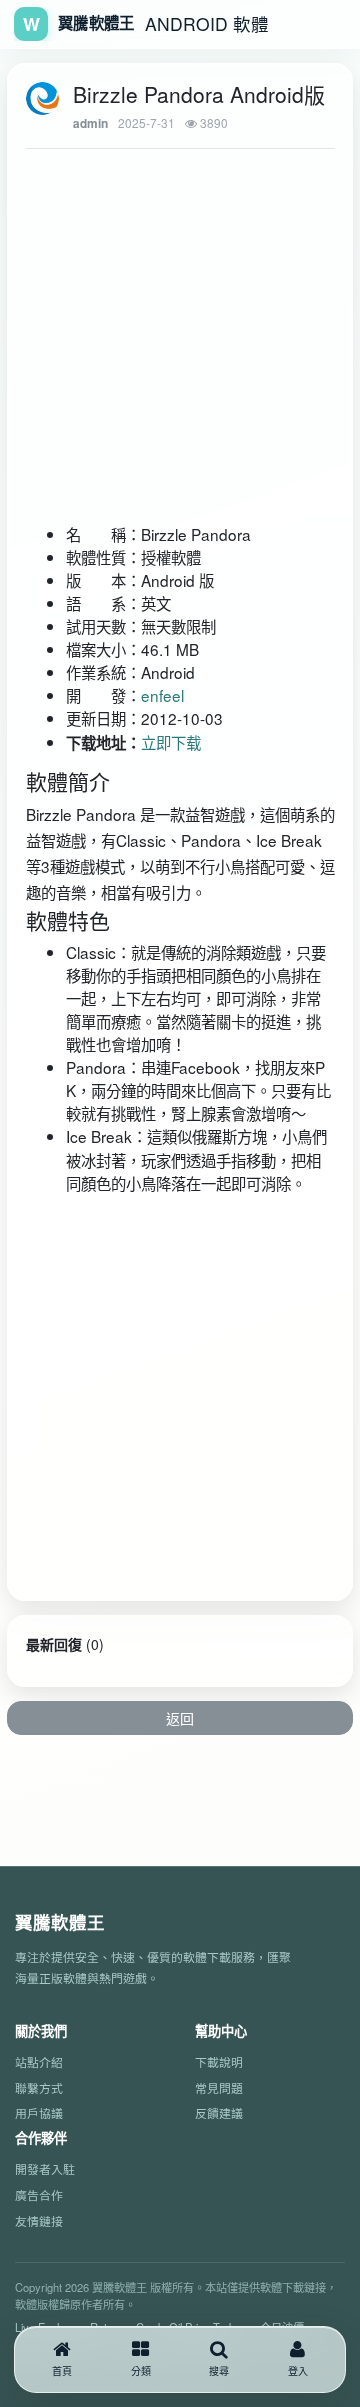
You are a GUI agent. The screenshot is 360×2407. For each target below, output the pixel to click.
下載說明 (219, 2061)
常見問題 (219, 2087)
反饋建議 (219, 2112)
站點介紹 (39, 2061)
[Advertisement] (154, 317)
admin (90, 123)
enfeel (162, 695)
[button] (141, 2359)
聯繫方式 (39, 2087)
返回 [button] (180, 1718)
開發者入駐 (45, 2168)
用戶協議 (39, 2112)
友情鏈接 (39, 2220)
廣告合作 (39, 2194)
